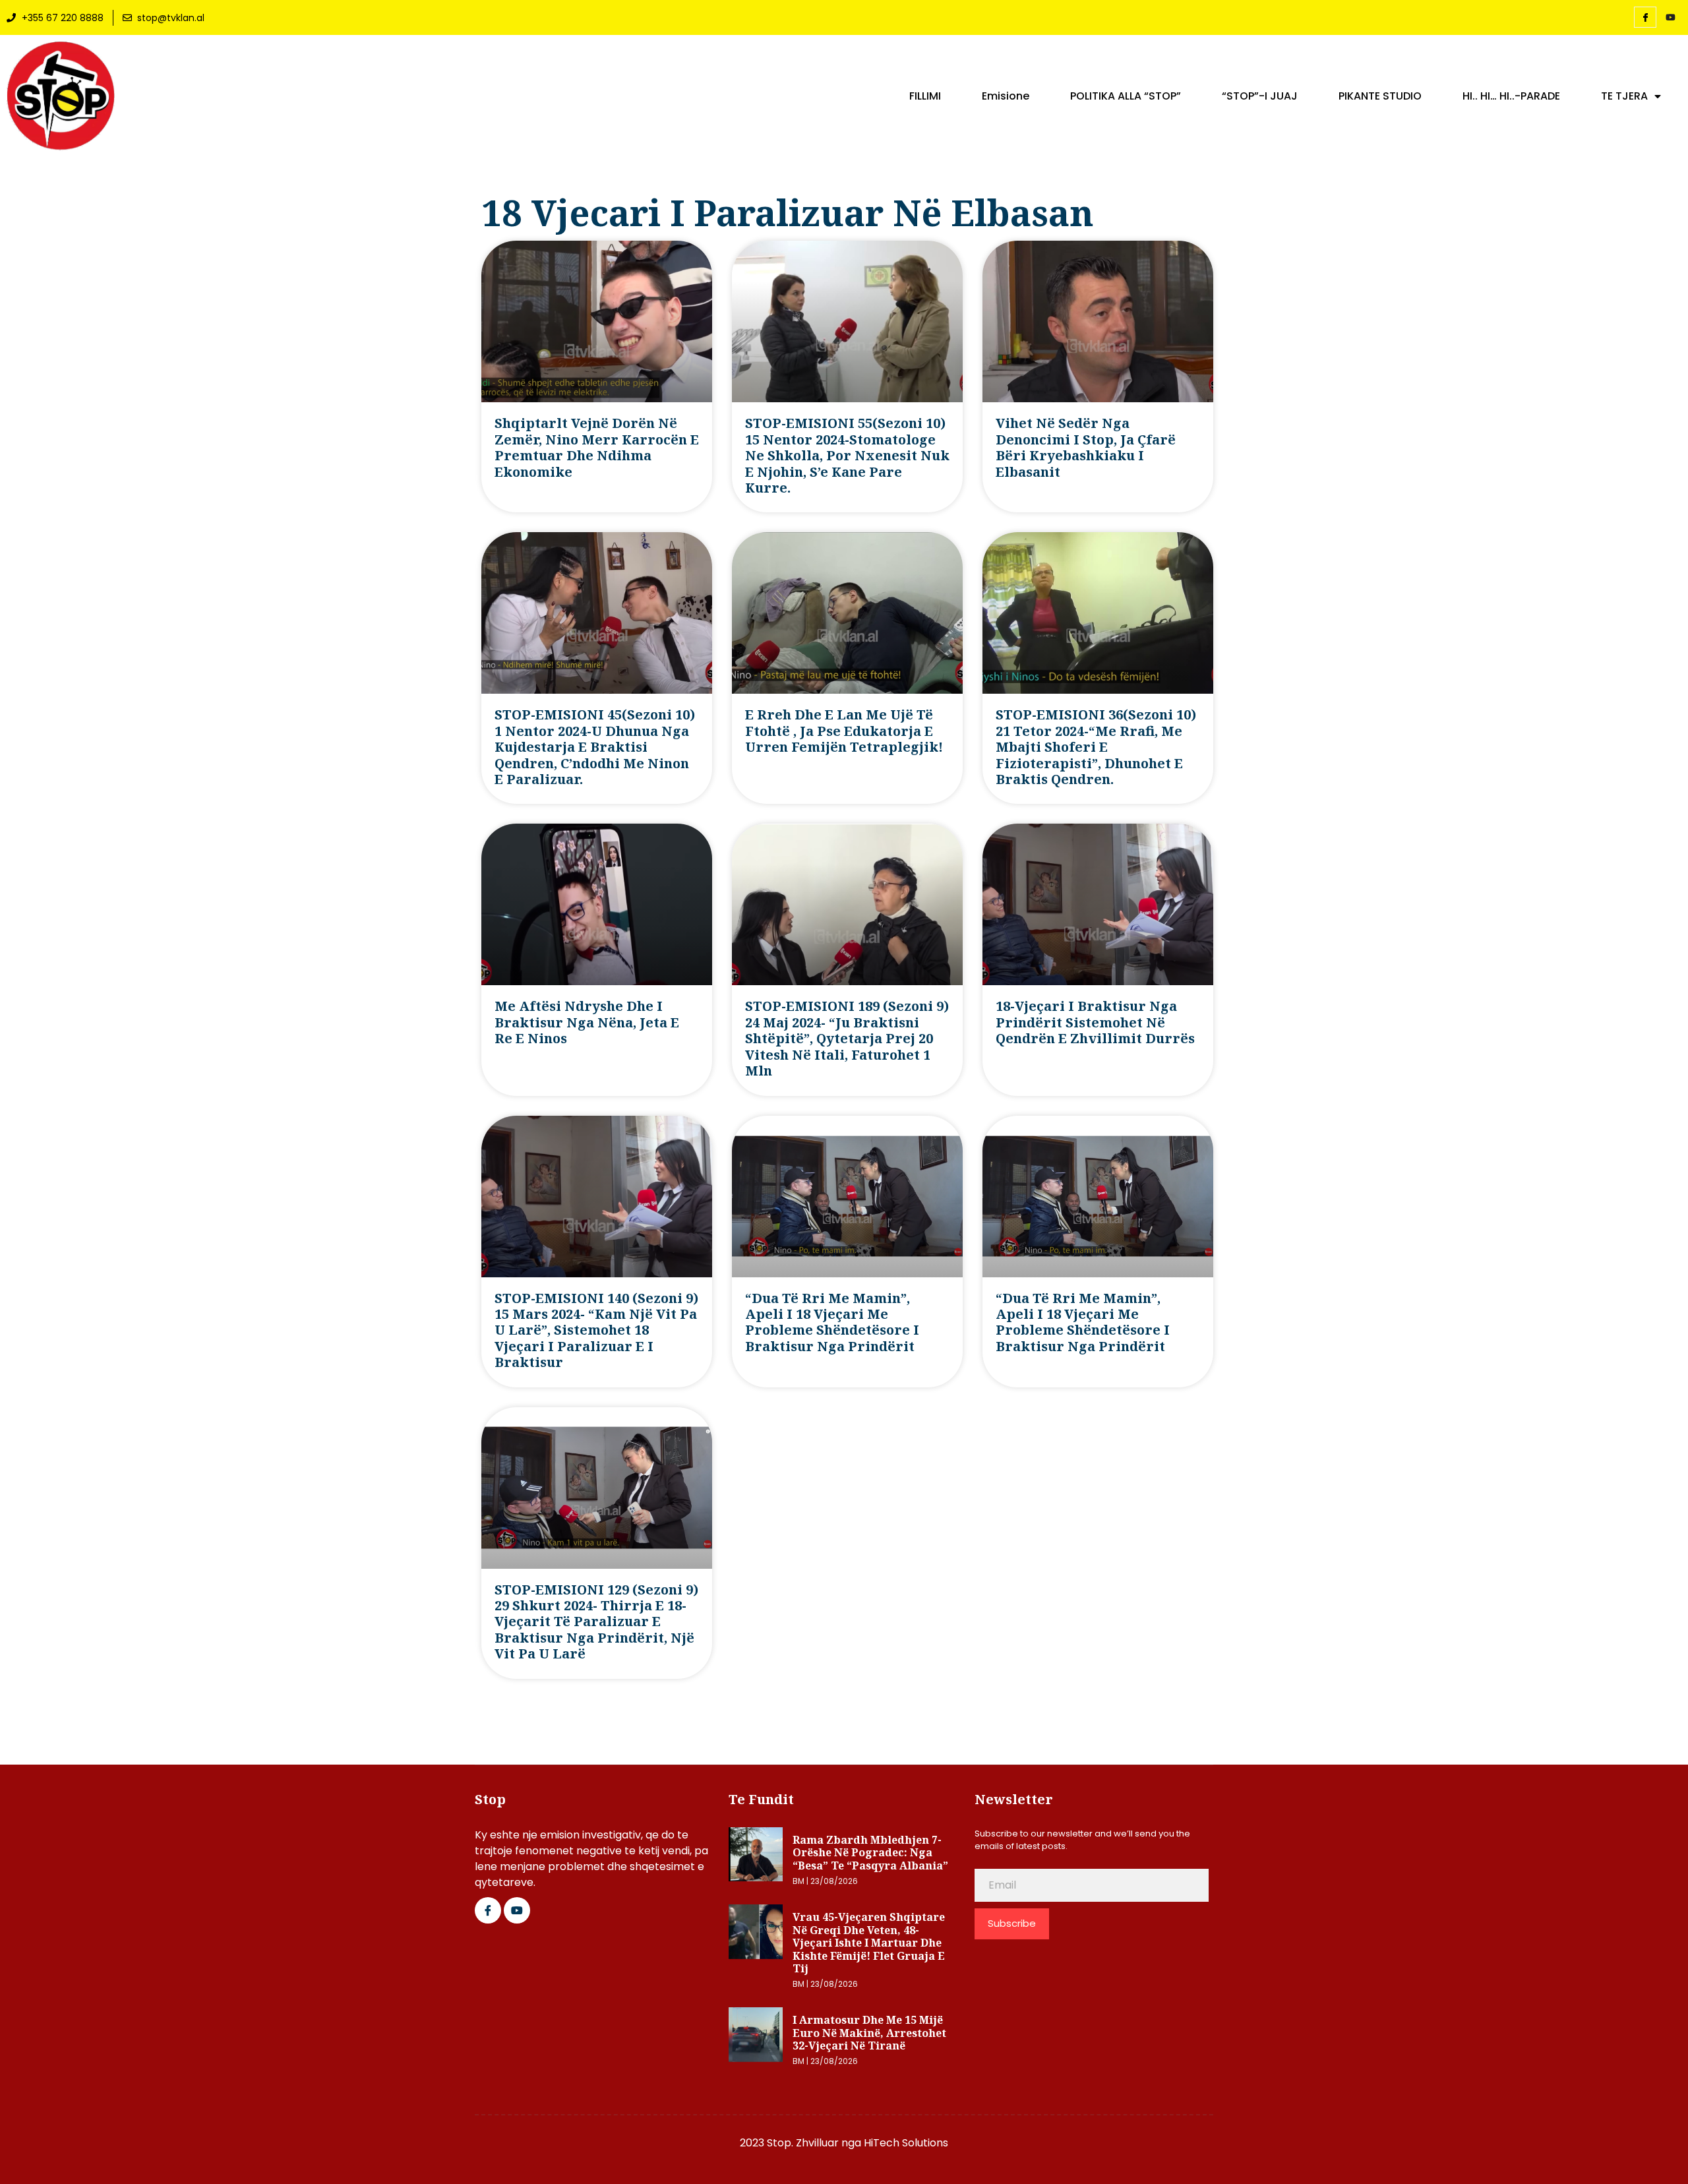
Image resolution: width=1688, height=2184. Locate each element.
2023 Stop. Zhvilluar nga (802, 2143)
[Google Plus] (517, 1910)
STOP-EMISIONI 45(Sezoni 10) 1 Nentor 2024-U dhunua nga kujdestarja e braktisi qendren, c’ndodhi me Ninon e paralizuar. (595, 747)
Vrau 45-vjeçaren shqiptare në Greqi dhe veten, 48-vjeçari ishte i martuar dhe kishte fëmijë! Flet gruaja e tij (869, 1943)
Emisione (1006, 96)
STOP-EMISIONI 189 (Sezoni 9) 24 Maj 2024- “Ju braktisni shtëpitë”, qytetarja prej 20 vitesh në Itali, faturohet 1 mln (847, 1038)
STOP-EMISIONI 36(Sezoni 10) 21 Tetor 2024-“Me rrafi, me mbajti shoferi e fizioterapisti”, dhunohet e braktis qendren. (1096, 747)
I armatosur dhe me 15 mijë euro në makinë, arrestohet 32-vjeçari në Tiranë (869, 2033)
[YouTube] (1670, 18)
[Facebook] (1645, 17)
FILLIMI (925, 96)
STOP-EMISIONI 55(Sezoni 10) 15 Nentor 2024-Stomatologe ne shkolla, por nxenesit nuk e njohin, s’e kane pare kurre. (847, 455)
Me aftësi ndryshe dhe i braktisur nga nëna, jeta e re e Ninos (587, 1022)
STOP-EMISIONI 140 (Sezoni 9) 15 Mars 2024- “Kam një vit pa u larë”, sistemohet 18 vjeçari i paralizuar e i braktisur (596, 1330)
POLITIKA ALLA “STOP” (1126, 96)
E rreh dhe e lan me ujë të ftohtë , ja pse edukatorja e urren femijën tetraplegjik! (844, 731)
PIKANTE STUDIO (1380, 96)
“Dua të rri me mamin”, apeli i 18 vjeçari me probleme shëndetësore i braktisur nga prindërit (832, 1322)
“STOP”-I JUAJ (1260, 96)
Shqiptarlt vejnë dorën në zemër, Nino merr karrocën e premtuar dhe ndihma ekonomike (597, 447)
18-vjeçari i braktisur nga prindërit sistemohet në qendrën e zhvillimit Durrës (1095, 1022)
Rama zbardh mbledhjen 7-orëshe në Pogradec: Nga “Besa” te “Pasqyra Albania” (870, 1853)
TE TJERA (1624, 96)
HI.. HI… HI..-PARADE (1511, 96)
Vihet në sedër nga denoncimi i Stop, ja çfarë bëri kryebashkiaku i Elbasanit (1086, 447)
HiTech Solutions (906, 2143)
